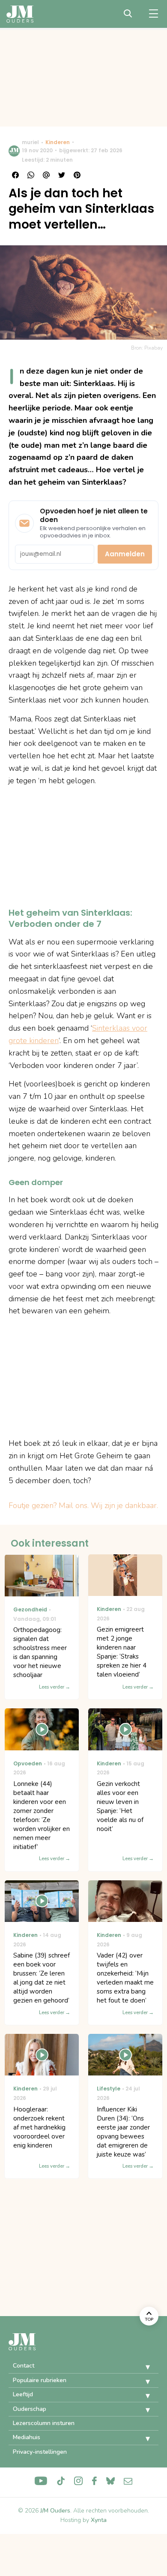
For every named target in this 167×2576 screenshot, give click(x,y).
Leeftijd (23, 2394)
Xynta (99, 2520)
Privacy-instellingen (40, 2452)
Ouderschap (30, 2409)
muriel (30, 142)
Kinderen (58, 142)
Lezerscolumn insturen (44, 2423)
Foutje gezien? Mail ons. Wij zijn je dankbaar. (83, 1505)
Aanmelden (125, 554)
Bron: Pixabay (147, 348)
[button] (141, 2367)
